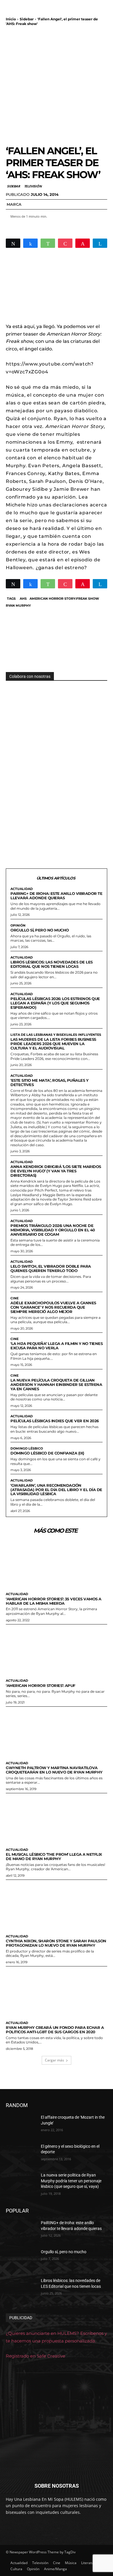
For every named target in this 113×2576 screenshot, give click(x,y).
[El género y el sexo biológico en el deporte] (21, 2154)
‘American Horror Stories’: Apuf (41, 1685)
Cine (14, 1298)
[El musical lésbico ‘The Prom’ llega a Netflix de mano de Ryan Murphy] (57, 1819)
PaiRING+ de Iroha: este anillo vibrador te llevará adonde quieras (56, 896)
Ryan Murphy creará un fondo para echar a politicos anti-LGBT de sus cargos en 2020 (55, 2030)
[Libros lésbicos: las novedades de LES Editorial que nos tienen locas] (21, 2289)
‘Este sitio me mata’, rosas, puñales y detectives (49, 1082)
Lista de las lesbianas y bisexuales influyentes (56, 1035)
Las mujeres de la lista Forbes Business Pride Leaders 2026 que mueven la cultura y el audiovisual (53, 1044)
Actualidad (22, 889)
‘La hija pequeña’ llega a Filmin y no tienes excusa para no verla (57, 1346)
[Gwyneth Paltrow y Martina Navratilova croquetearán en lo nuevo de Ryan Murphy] (57, 1733)
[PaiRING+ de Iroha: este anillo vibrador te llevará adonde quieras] (21, 2231)
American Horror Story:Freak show (64, 599)
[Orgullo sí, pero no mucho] (21, 2260)
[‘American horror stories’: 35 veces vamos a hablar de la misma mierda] (57, 1564)
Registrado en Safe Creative (35, 2356)
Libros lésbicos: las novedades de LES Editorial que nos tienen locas (52, 964)
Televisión (33, 186)
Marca (14, 204)
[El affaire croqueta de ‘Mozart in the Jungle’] (21, 2125)
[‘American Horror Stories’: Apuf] (57, 1650)
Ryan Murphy (18, 606)
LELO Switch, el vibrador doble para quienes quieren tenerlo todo (51, 1268)
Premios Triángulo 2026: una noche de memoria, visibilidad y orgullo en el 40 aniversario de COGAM (53, 1230)
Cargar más (54, 2060)
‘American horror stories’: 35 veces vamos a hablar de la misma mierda (54, 1601)
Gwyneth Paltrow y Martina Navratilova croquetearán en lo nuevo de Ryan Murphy (54, 1770)
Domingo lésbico (27, 1449)
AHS (23, 599)
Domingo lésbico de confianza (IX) (47, 1453)
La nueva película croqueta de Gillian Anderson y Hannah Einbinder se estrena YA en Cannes (56, 1384)
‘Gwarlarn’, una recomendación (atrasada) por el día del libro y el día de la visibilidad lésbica (56, 1490)
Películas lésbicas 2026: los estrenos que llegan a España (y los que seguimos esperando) (55, 1003)
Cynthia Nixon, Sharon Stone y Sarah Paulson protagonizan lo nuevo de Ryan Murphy (56, 1943)
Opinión (18, 926)
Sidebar (27, 19)
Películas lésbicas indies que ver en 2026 (55, 1421)
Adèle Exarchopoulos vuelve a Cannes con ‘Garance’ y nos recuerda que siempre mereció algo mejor (53, 1307)
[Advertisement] (57, 85)
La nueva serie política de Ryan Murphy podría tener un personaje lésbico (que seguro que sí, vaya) (71, 2181)
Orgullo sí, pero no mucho (40, 930)
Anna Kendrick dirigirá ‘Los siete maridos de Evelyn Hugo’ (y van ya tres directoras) (56, 1171)
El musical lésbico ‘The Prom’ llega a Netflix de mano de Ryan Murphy (54, 1856)
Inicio (11, 19)
